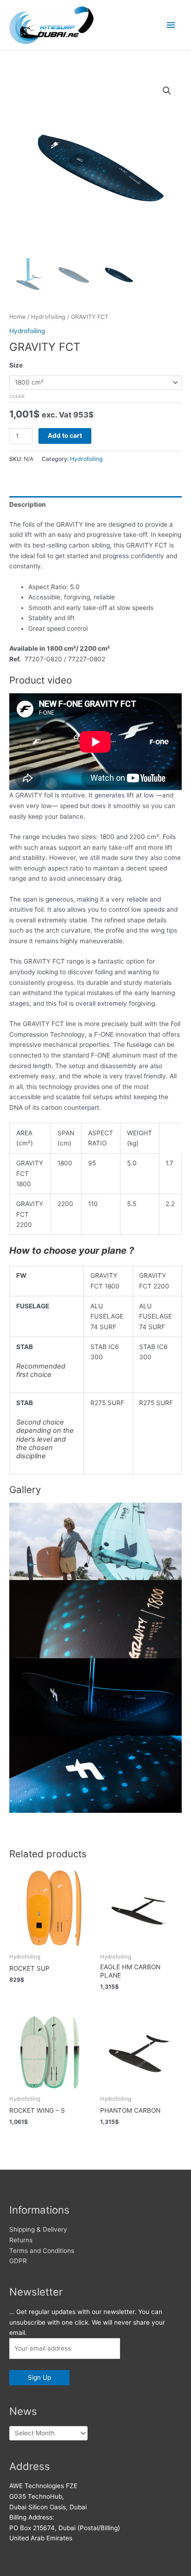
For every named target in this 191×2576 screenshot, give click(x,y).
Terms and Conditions (42, 2251)
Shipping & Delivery (38, 2229)
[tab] (95, 504)
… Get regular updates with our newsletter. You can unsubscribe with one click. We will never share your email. (87, 2322)
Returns (21, 2240)
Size (16, 365)
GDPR (18, 2261)
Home (17, 317)
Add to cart (65, 436)
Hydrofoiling (48, 317)
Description (28, 504)
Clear (17, 396)
